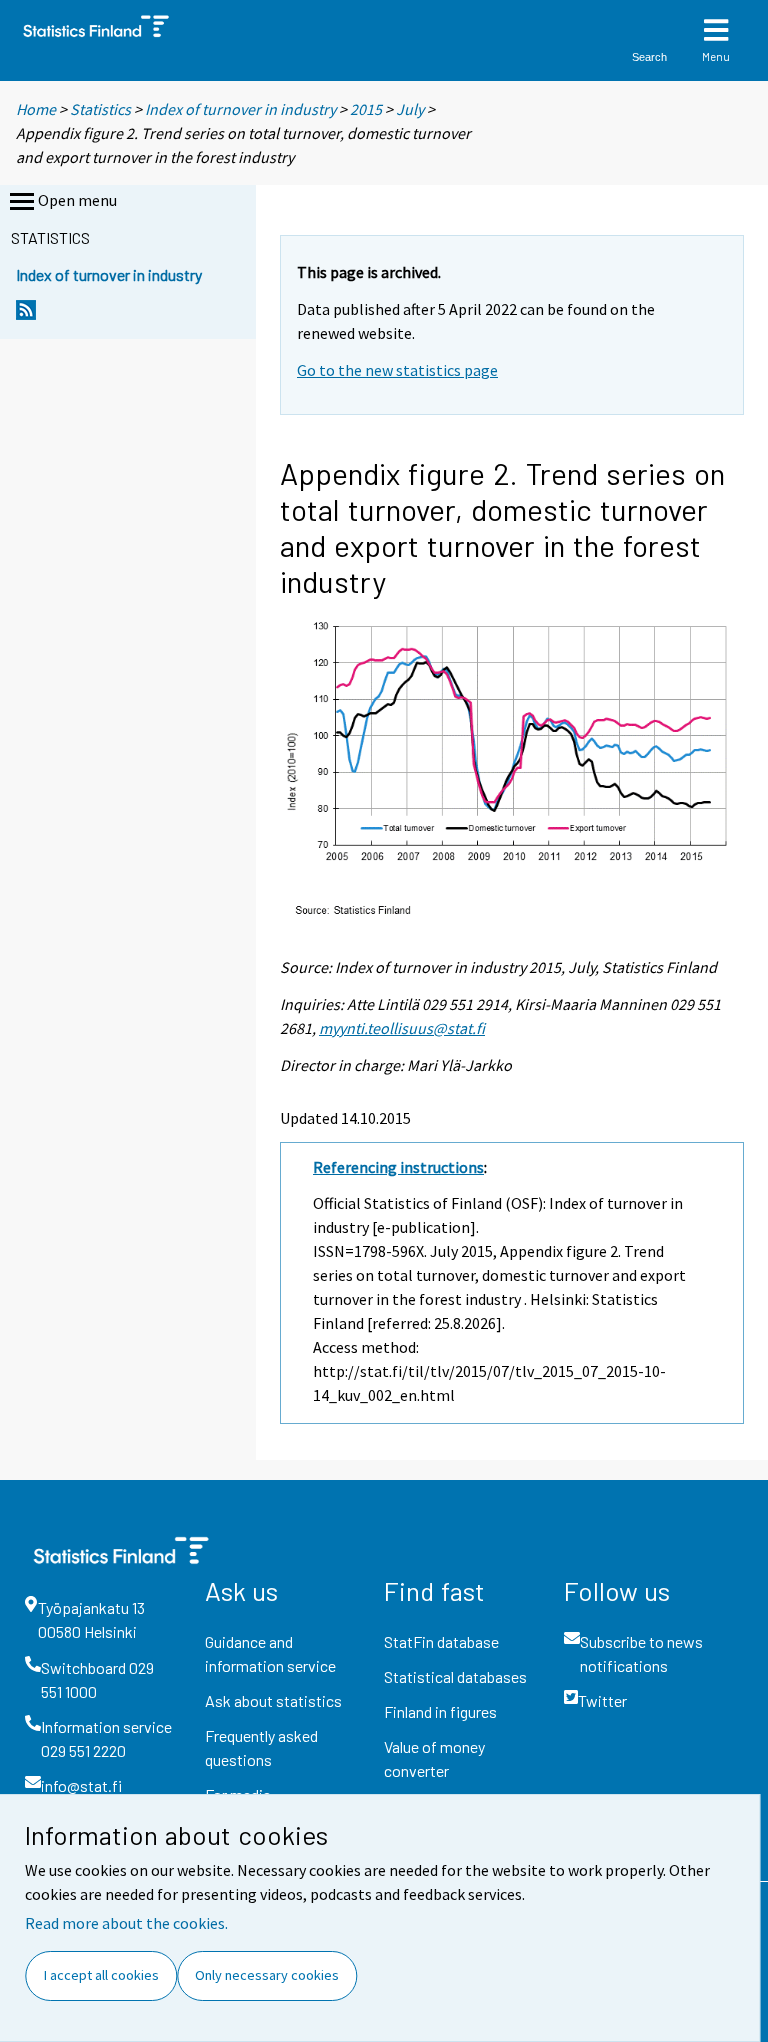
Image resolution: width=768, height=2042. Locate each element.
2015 (366, 109)
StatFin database (441, 1641)
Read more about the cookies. (126, 1923)
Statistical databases (455, 1676)
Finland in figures (440, 1711)
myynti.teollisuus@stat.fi (402, 1028)
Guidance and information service (270, 1653)
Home (36, 109)
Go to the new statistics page (397, 370)
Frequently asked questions (261, 1747)
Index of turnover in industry (240, 109)
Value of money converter (434, 1758)
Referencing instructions (398, 1167)
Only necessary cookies (267, 1975)
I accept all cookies (101, 1975)
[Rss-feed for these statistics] (26, 315)
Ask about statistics (273, 1700)
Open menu (77, 200)
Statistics (100, 109)
